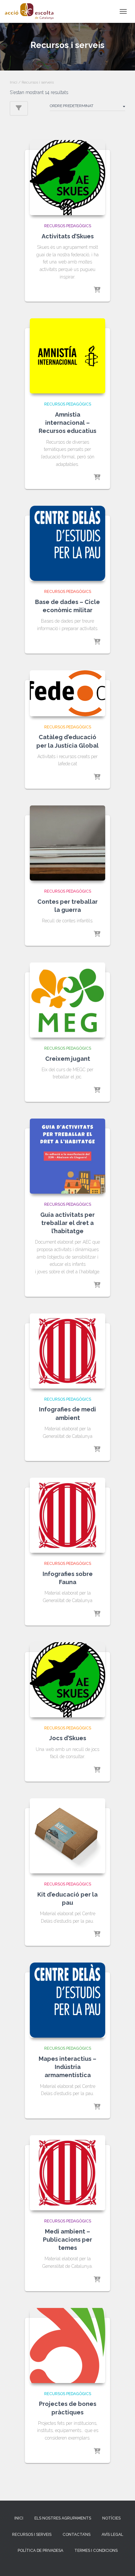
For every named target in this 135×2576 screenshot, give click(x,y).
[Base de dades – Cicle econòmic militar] (67, 543)
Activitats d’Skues (68, 236)
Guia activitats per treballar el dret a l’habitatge (67, 1223)
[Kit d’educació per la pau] (67, 1836)
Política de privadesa (40, 2551)
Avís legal (112, 2535)
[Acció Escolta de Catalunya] (32, 11)
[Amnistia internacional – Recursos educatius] (67, 356)
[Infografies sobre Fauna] (67, 1515)
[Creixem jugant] (67, 1000)
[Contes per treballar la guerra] (67, 843)
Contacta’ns (77, 2535)
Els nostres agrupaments (63, 2518)
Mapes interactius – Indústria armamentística (67, 2067)
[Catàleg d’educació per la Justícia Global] (67, 693)
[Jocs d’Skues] (67, 1680)
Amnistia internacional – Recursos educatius (67, 423)
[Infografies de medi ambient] (67, 1351)
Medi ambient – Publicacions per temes (67, 2240)
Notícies (111, 2518)
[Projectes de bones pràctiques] (67, 2345)
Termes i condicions (96, 2551)
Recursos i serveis (32, 2535)
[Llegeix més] (97, 290)
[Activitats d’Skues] (67, 178)
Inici (14, 82)
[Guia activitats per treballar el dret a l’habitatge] (67, 1156)
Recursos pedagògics (68, 226)
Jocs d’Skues (68, 1738)
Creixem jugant (68, 1059)
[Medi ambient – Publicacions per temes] (67, 2173)
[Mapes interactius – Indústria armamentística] (67, 2000)
